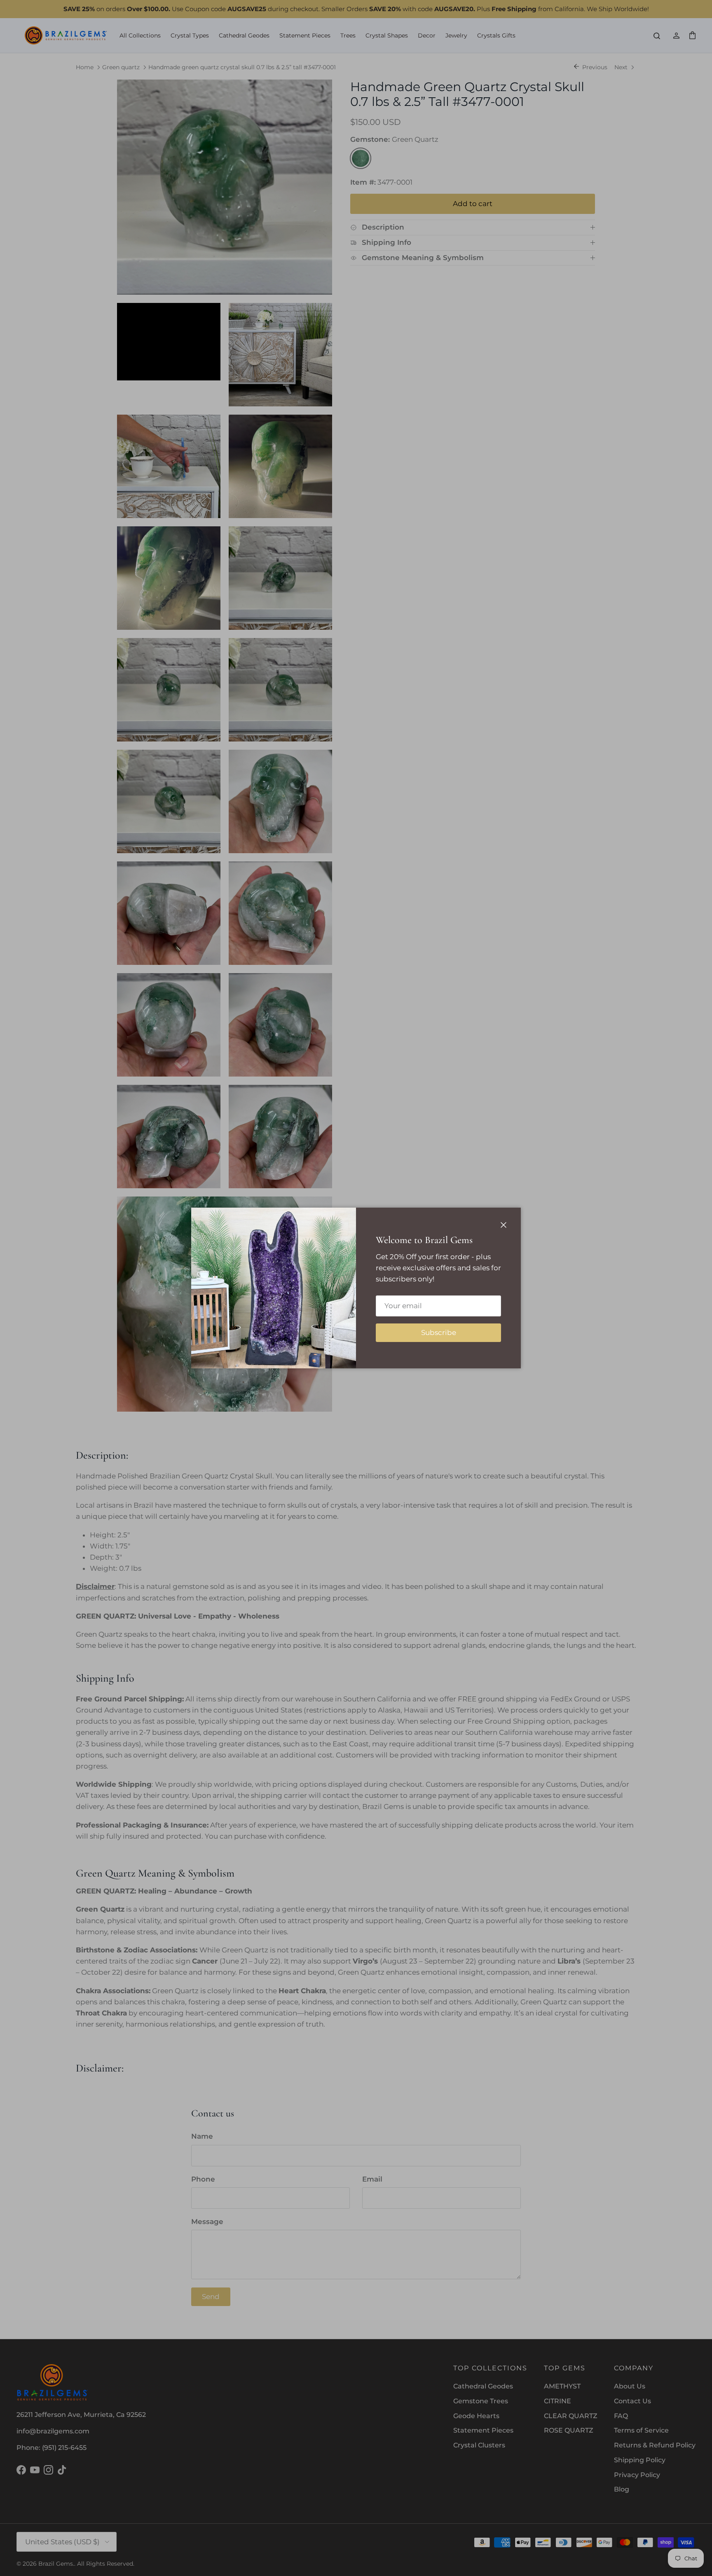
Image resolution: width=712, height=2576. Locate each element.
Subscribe (439, 1333)
